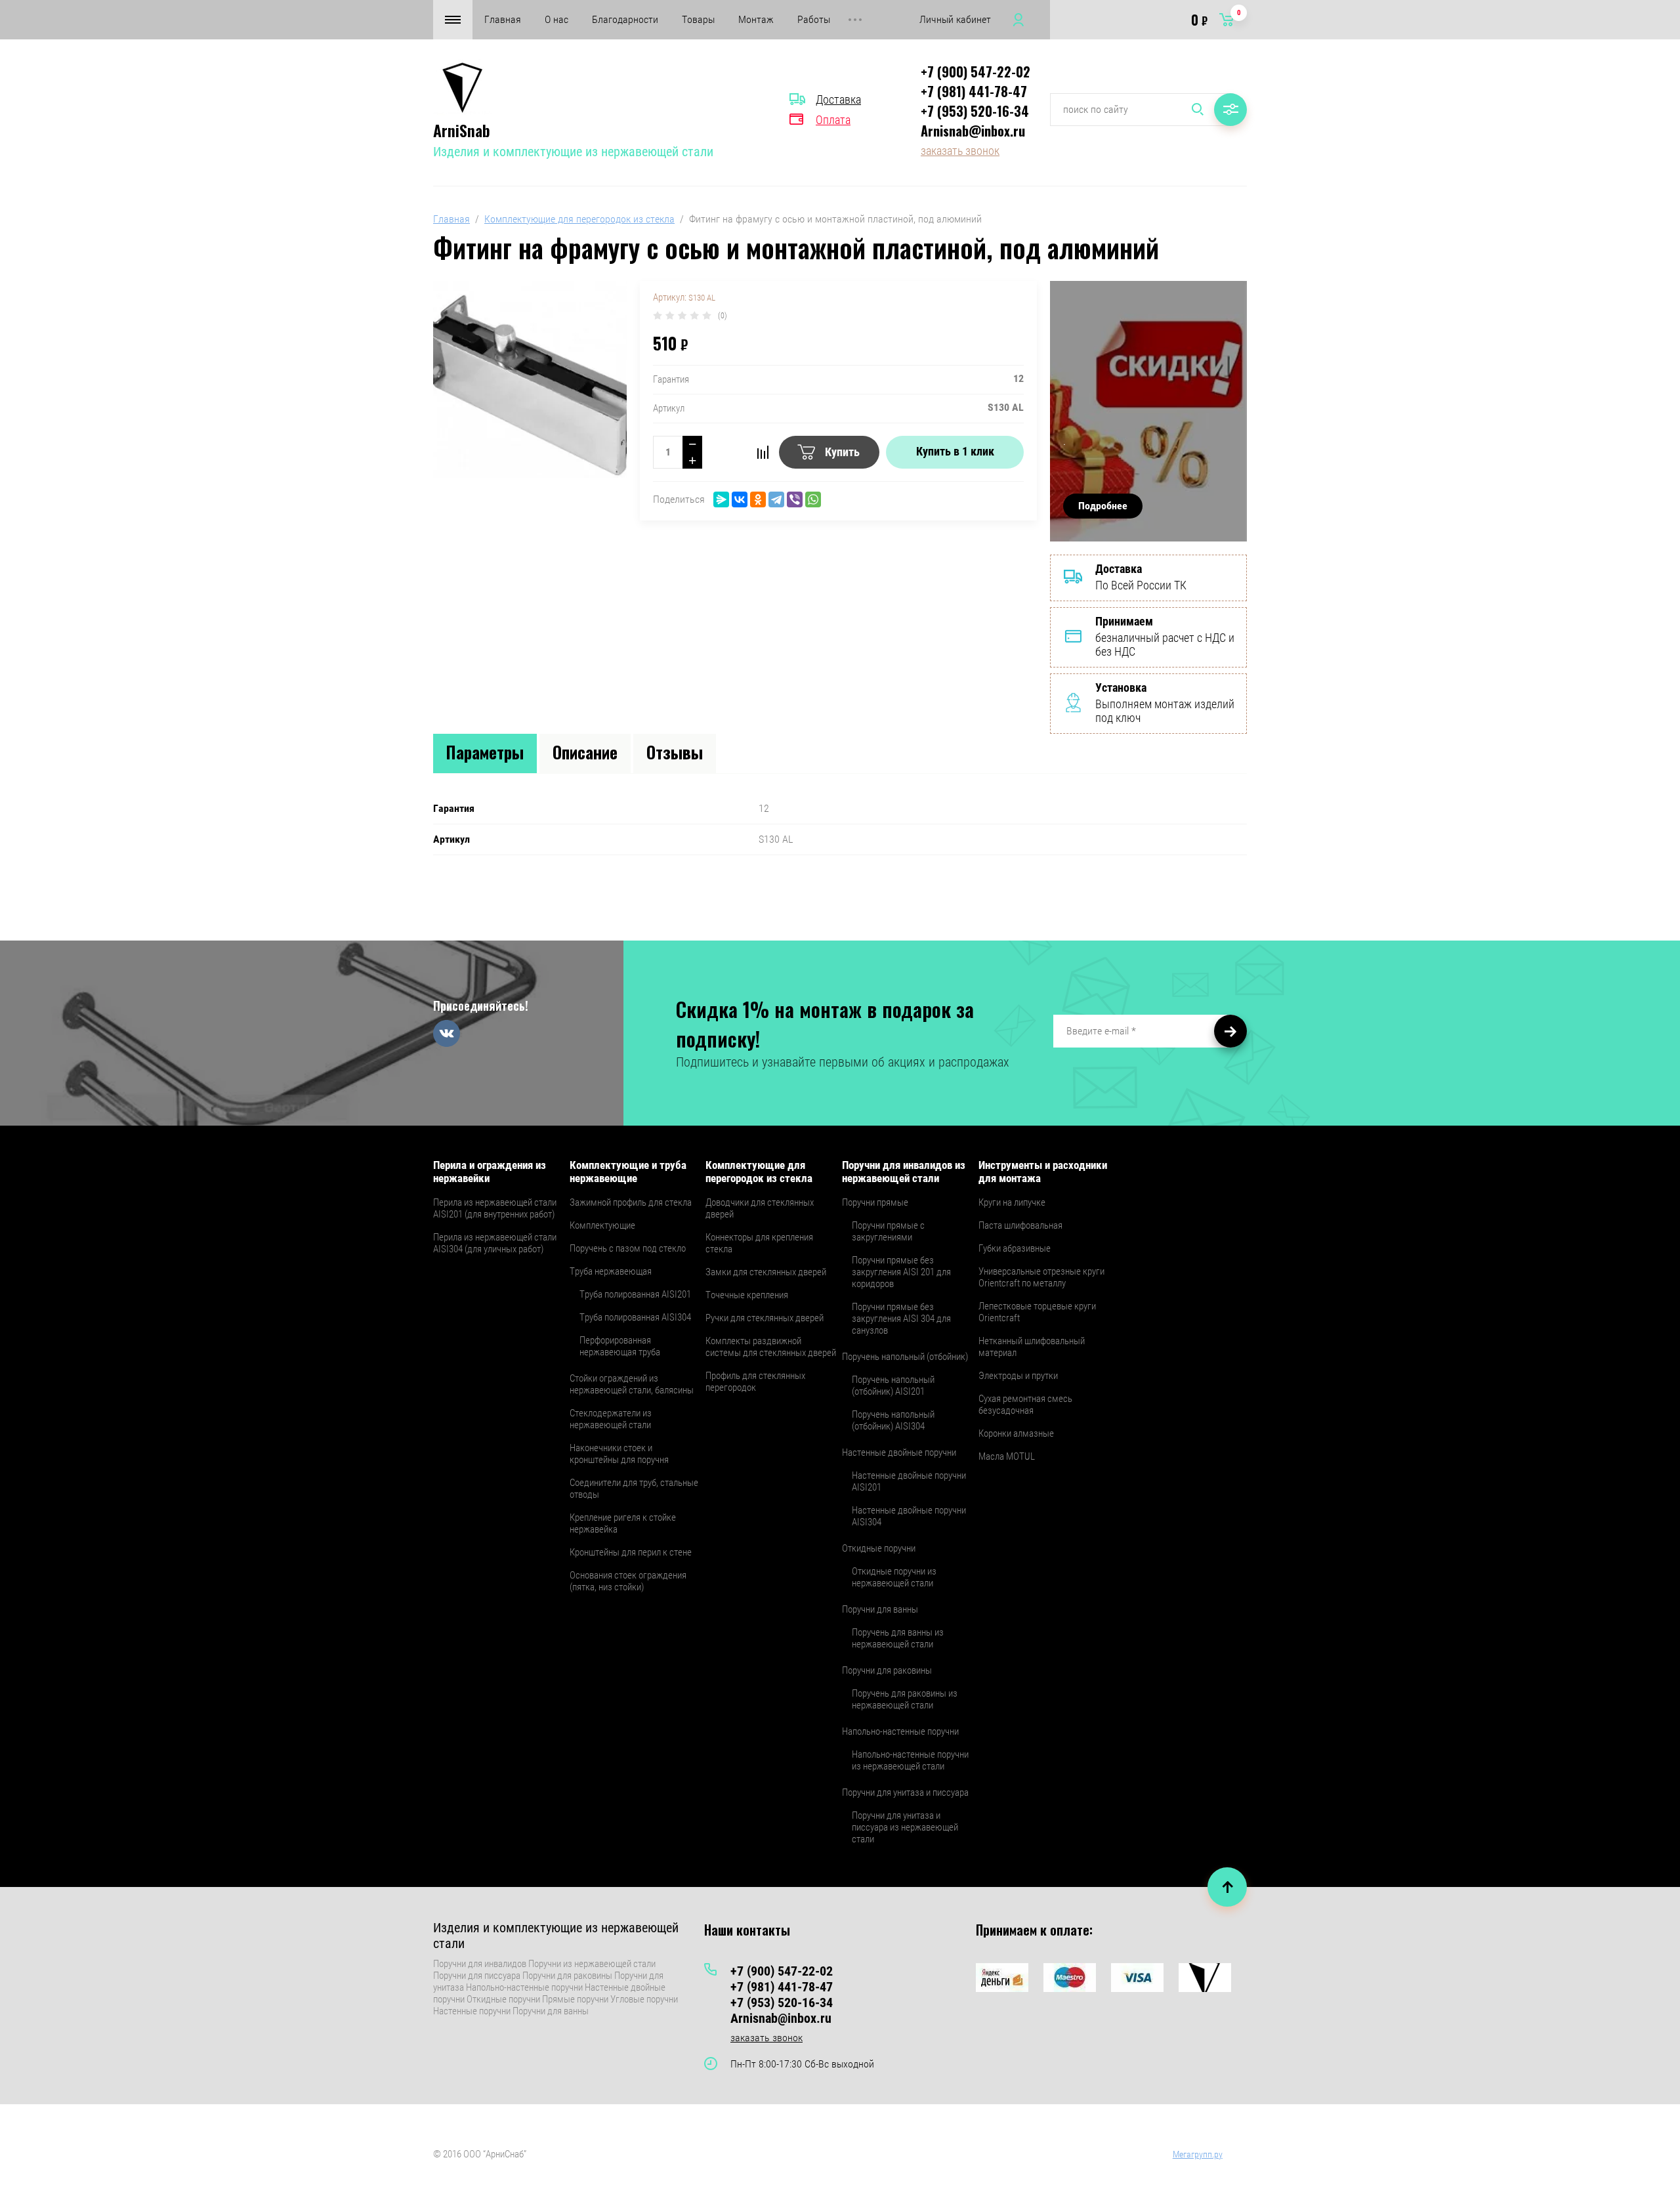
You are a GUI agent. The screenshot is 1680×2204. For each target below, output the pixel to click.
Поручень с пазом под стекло (628, 1248)
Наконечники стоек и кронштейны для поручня (619, 1454)
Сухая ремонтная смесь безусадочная (1025, 1405)
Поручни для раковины (887, 1670)
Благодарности (625, 19)
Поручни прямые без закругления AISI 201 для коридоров (901, 1272)
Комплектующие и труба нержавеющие (628, 1172)
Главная (503, 19)
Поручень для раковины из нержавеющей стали (905, 1699)
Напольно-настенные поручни (900, 1731)
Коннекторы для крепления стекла (759, 1243)
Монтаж (756, 19)
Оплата (833, 120)
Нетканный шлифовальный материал (1032, 1347)
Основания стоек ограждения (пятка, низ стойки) (628, 1581)
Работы (814, 19)
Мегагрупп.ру (1198, 2154)
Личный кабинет (955, 19)
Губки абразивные (1015, 1248)
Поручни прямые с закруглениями (888, 1231)
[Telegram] (776, 499)
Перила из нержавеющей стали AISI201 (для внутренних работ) (495, 1208)
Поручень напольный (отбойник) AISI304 (893, 1420)
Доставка (838, 99)
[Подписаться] (1230, 1031)
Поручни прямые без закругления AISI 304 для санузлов (901, 1319)
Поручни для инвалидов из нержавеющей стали (904, 1172)
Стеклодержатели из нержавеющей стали (611, 1419)
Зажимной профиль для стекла (631, 1202)
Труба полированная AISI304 (635, 1317)
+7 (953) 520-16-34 (975, 111)
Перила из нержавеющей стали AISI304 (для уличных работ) (495, 1243)
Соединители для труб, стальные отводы (634, 1489)
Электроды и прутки (1018, 1376)
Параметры (485, 752)
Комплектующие (602, 1225)
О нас (556, 19)
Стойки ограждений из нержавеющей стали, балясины (632, 1384)
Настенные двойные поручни (899, 1452)
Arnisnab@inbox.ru (973, 131)
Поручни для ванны (880, 1609)
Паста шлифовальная (1020, 1225)
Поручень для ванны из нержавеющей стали (898, 1638)
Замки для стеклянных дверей (766, 1272)
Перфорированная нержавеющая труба (620, 1346)
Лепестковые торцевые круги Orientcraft (1037, 1312)
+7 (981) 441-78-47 (974, 91)
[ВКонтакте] (740, 499)
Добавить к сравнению (763, 452)
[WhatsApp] (813, 499)
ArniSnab (462, 130)
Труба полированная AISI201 (635, 1294)
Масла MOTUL (1007, 1456)
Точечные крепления (747, 1295)
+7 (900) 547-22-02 (976, 72)
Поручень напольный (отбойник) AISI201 (893, 1386)
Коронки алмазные (1016, 1433)
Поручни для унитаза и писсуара (905, 1792)
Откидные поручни (879, 1548)
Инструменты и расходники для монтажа (1043, 1172)
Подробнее (1103, 506)
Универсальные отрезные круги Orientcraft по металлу (1041, 1277)
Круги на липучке (1012, 1202)
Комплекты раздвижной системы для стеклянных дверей (771, 1347)
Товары (698, 19)
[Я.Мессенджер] (721, 499)
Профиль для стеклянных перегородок (755, 1382)
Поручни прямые (875, 1202)
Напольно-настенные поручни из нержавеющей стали (910, 1760)
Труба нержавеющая (611, 1271)
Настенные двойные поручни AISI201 (909, 1481)
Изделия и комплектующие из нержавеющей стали (573, 152)
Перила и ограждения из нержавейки (490, 1172)
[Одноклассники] (758, 499)
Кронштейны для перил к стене (631, 1552)
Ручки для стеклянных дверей (765, 1318)
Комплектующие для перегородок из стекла (579, 219)
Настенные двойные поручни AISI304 (909, 1516)
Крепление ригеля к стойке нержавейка (623, 1523)
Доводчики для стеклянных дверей (760, 1208)
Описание (585, 752)
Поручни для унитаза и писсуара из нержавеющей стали (905, 1827)
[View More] (855, 20)
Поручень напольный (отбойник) (905, 1357)
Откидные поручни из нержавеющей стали (894, 1577)
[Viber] (795, 499)
